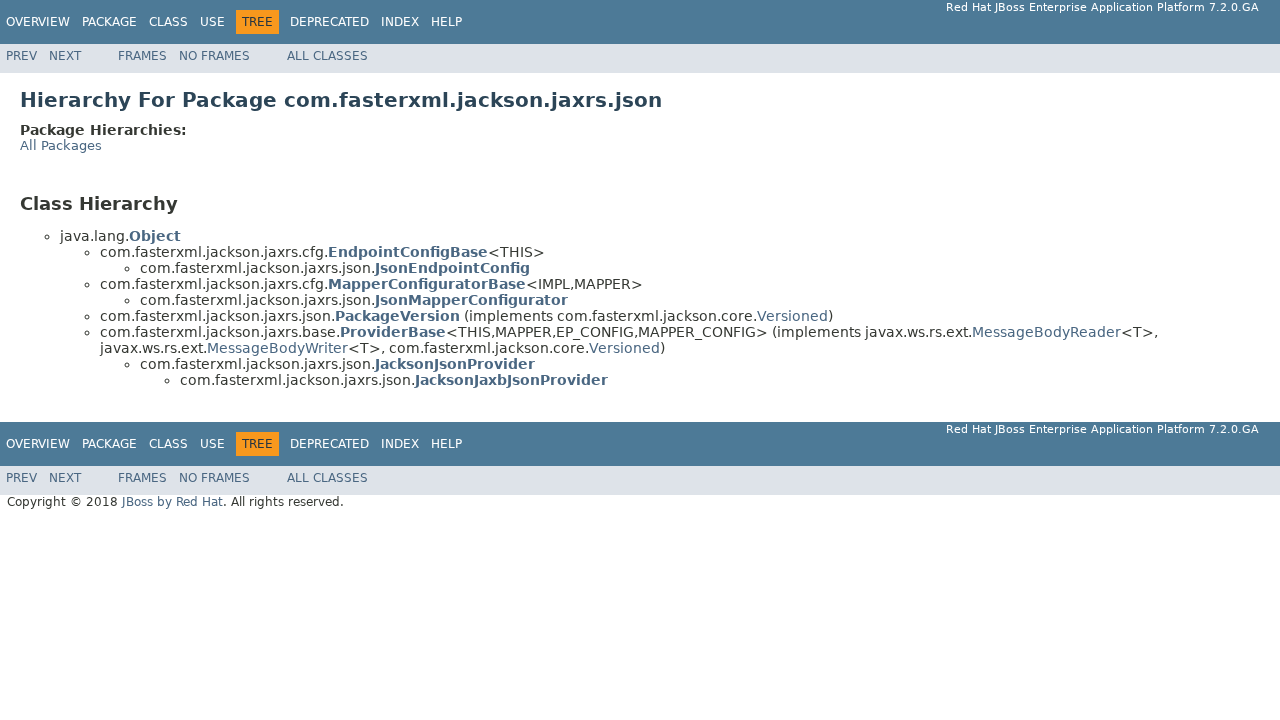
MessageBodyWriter (277, 348)
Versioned (792, 316)
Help (446, 22)
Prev (21, 56)
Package (109, 22)
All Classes (327, 56)
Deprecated (329, 22)
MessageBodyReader (1046, 332)
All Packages (61, 145)
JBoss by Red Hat (172, 502)
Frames (142, 56)
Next (65, 56)
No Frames (214, 56)
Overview (38, 22)
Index (400, 22)
